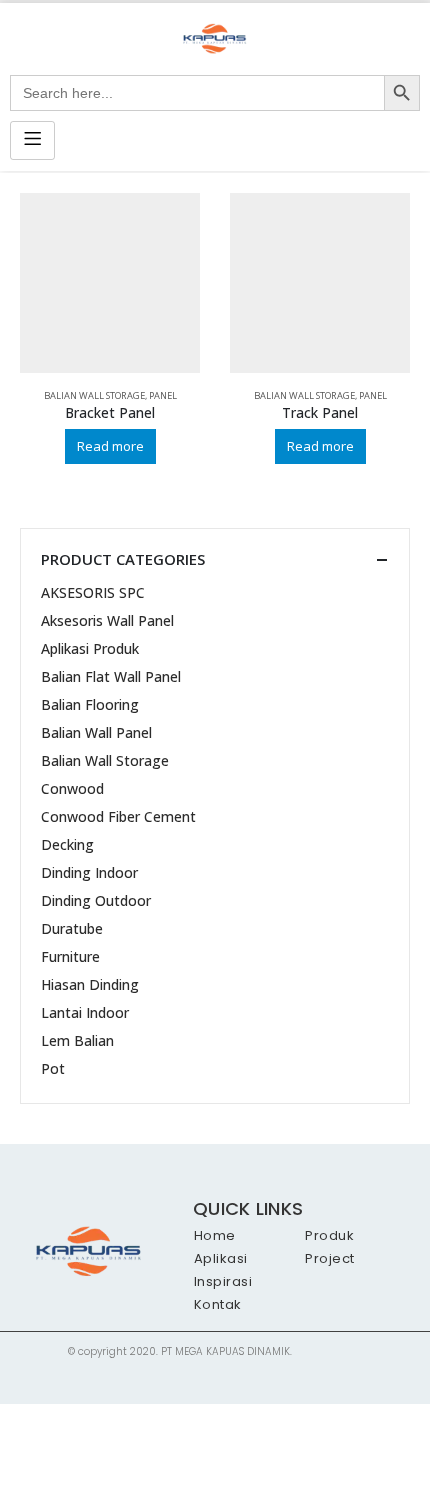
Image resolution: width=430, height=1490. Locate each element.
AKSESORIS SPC (93, 592)
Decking (67, 844)
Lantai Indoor (85, 1012)
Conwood (72, 788)
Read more (110, 446)
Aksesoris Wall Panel (107, 620)
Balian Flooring (90, 704)
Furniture (70, 956)
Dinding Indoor (89, 872)
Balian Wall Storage (94, 395)
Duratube (72, 928)
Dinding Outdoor (96, 900)
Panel (163, 395)
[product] (110, 283)
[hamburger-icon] (32, 140)
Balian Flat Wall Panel (111, 676)
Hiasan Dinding (90, 984)
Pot (53, 1068)
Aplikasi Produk (90, 648)
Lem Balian (77, 1040)
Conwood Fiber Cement (118, 816)
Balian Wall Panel (96, 732)
